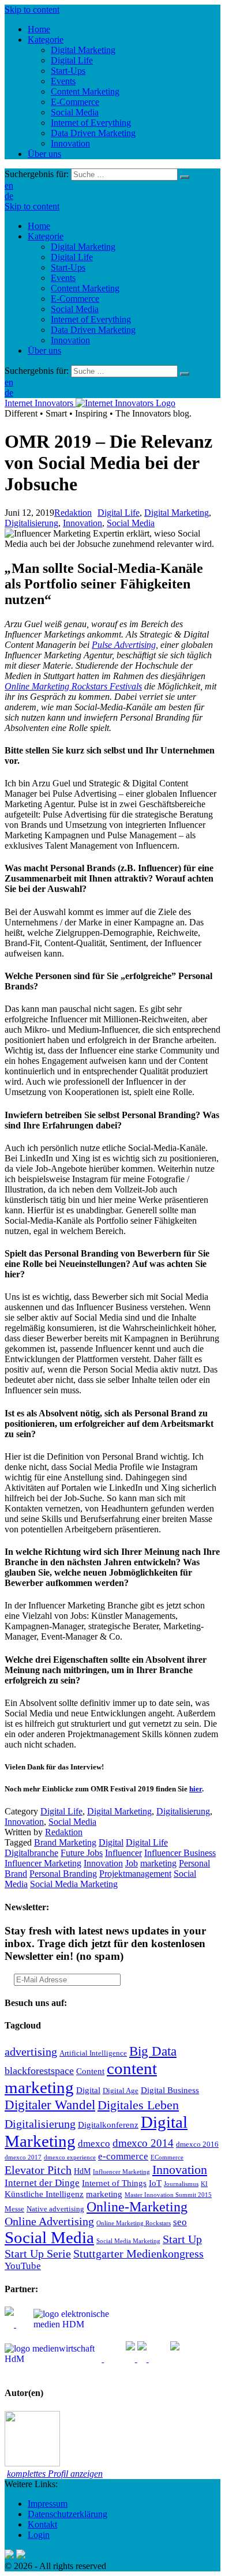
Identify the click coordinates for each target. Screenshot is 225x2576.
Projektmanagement (135, 1874)
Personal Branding (63, 1874)
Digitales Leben (138, 2105)
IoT (155, 2183)
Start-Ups (68, 267)
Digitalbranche (31, 1853)
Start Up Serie (38, 2253)
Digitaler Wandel (50, 2105)
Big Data (153, 2051)
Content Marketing (85, 288)
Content (90, 2071)
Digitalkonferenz (108, 2125)
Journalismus (181, 2184)
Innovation (70, 340)
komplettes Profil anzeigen (55, 2474)
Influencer (123, 1853)
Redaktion (73, 513)
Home (39, 226)
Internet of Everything (91, 319)
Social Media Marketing (74, 1884)
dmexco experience (70, 2157)
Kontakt (42, 2524)
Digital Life (72, 257)
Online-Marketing (137, 2207)
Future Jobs (82, 1853)
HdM (82, 2171)
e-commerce (123, 2156)
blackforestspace (39, 2071)
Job (132, 1863)
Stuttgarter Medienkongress (138, 2253)
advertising (31, 2052)
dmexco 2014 (143, 2143)
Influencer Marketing (43, 1863)
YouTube (23, 2266)
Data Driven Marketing (93, 330)
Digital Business (170, 2090)
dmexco (94, 2144)
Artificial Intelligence (93, 2053)
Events (63, 278)
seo (180, 2222)
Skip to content (32, 10)
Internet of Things (114, 2183)
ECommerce (167, 2157)
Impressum (48, 2504)
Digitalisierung (31, 523)
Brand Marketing (65, 1842)
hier (196, 1789)
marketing (158, 1863)
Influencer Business (180, 1853)
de (9, 196)
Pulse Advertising (124, 645)
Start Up (182, 2239)
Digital (111, 1842)
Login (39, 2535)
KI (204, 2184)
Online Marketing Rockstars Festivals (73, 686)
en (9, 185)
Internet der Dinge (42, 2183)
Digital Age (121, 2091)
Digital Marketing (83, 247)
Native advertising (55, 2209)
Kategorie (46, 236)
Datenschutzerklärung (67, 2514)
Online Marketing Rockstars (134, 2223)
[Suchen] (185, 177)
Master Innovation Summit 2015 (168, 2195)
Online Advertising (49, 2221)
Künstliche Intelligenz (44, 2194)
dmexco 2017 (23, 2157)
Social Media (75, 309)
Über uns (44, 350)
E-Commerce (75, 299)
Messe (14, 2209)
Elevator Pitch (38, 2170)
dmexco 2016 (197, 2144)
